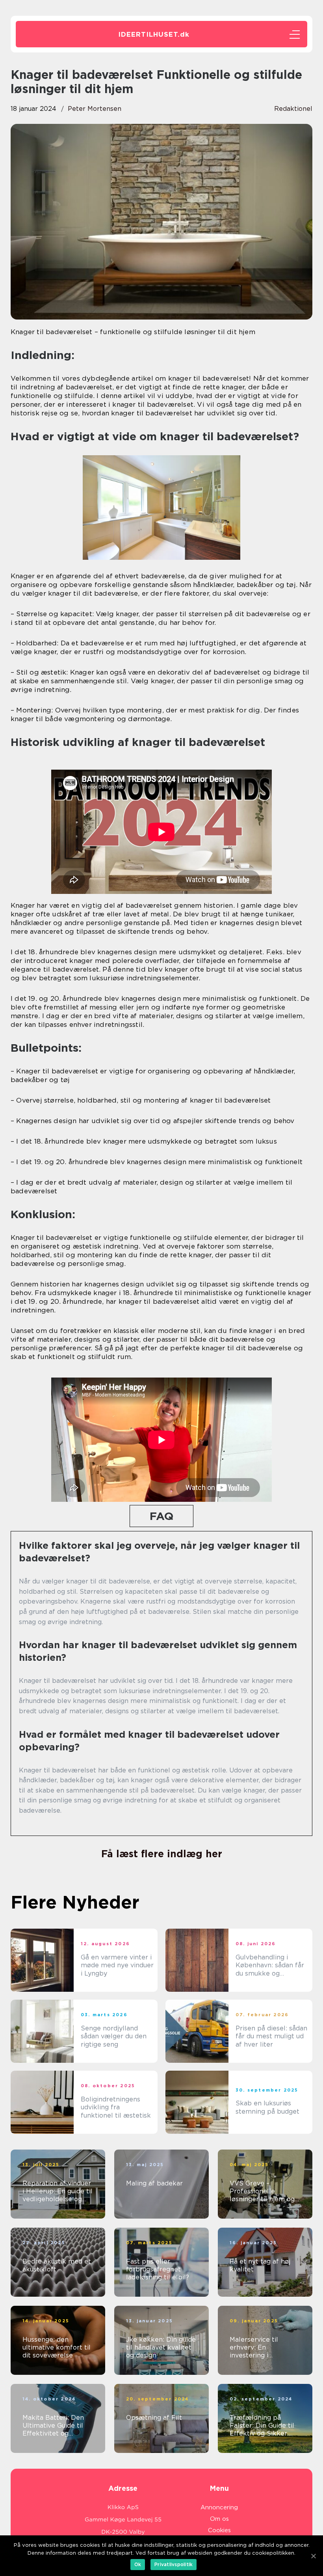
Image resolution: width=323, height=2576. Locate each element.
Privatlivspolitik (174, 2564)
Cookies (219, 2530)
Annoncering (219, 2507)
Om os (219, 2519)
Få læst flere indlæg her (162, 1854)
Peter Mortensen (95, 109)
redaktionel (293, 109)
